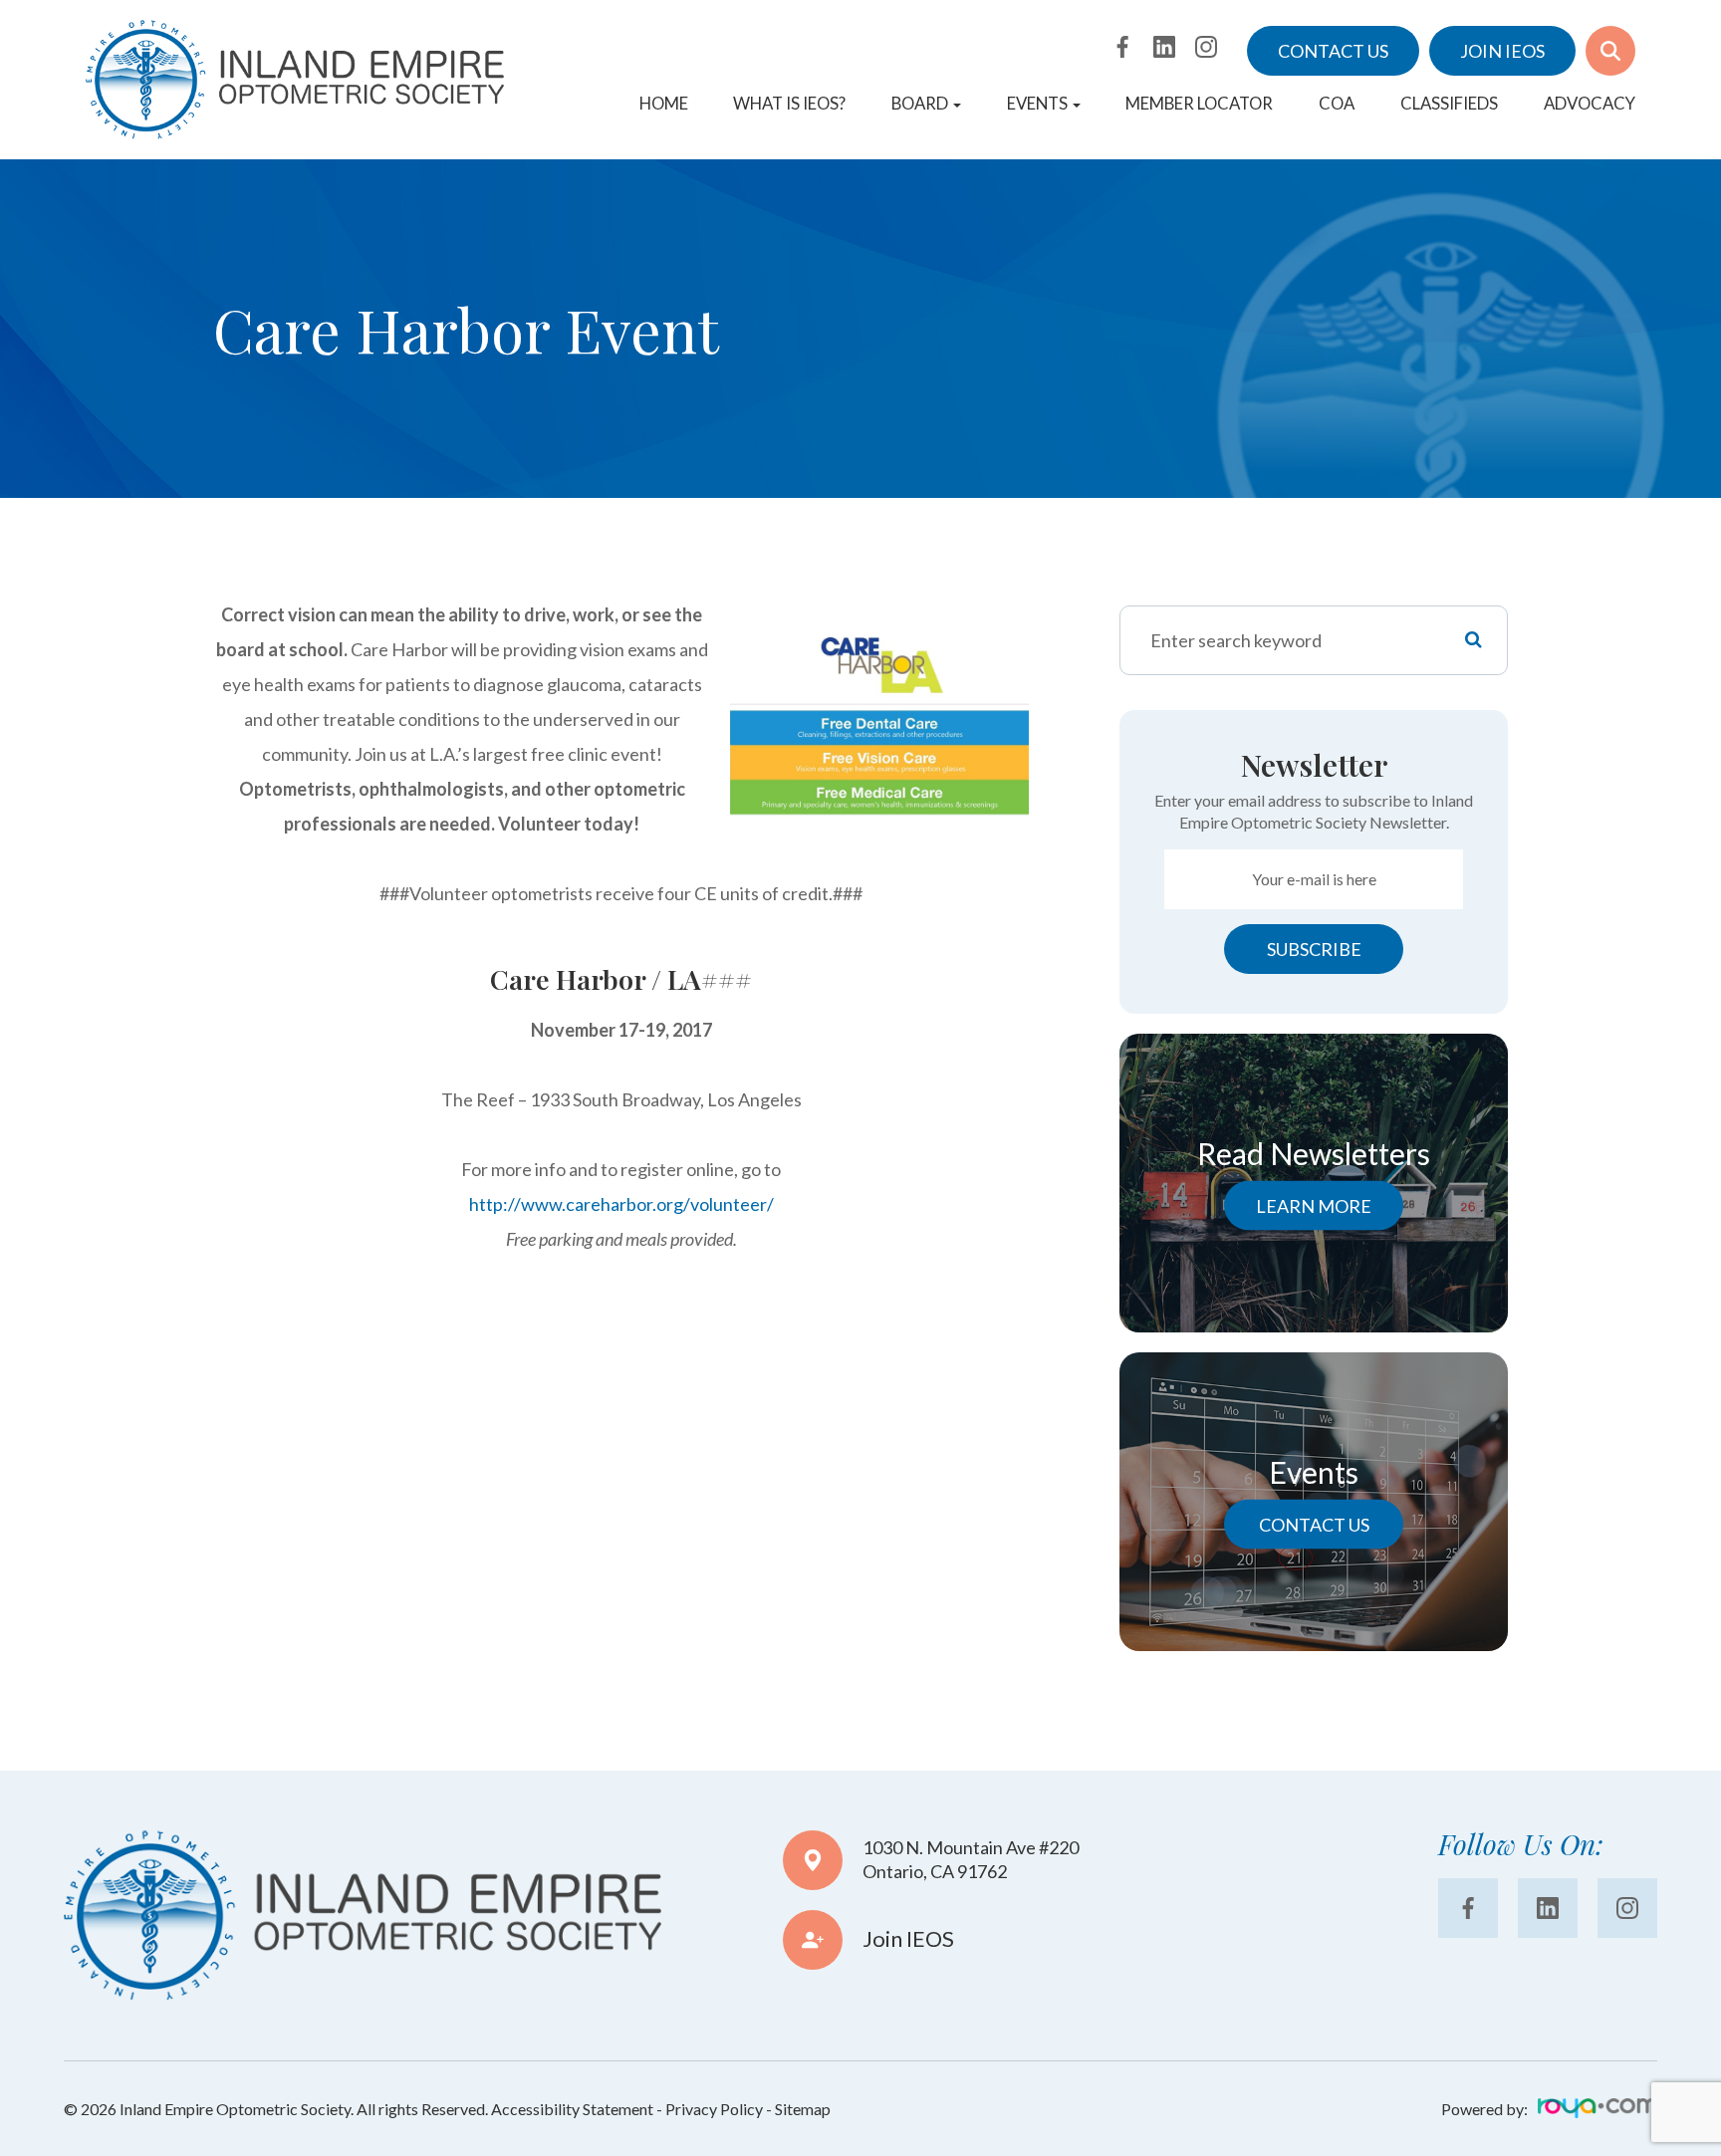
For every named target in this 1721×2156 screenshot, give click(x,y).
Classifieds (1449, 104)
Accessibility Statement (572, 2109)
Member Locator (1199, 104)
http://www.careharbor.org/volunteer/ (621, 1204)
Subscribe (1314, 949)
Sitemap (803, 2109)
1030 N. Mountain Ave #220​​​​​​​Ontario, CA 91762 (971, 1859)
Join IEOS (1502, 51)
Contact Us (1333, 51)
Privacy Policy (714, 2109)
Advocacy (1590, 104)
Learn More (1314, 1205)
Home (664, 104)
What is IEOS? (789, 104)
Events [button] (1037, 104)
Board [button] (920, 104)
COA (1337, 104)
